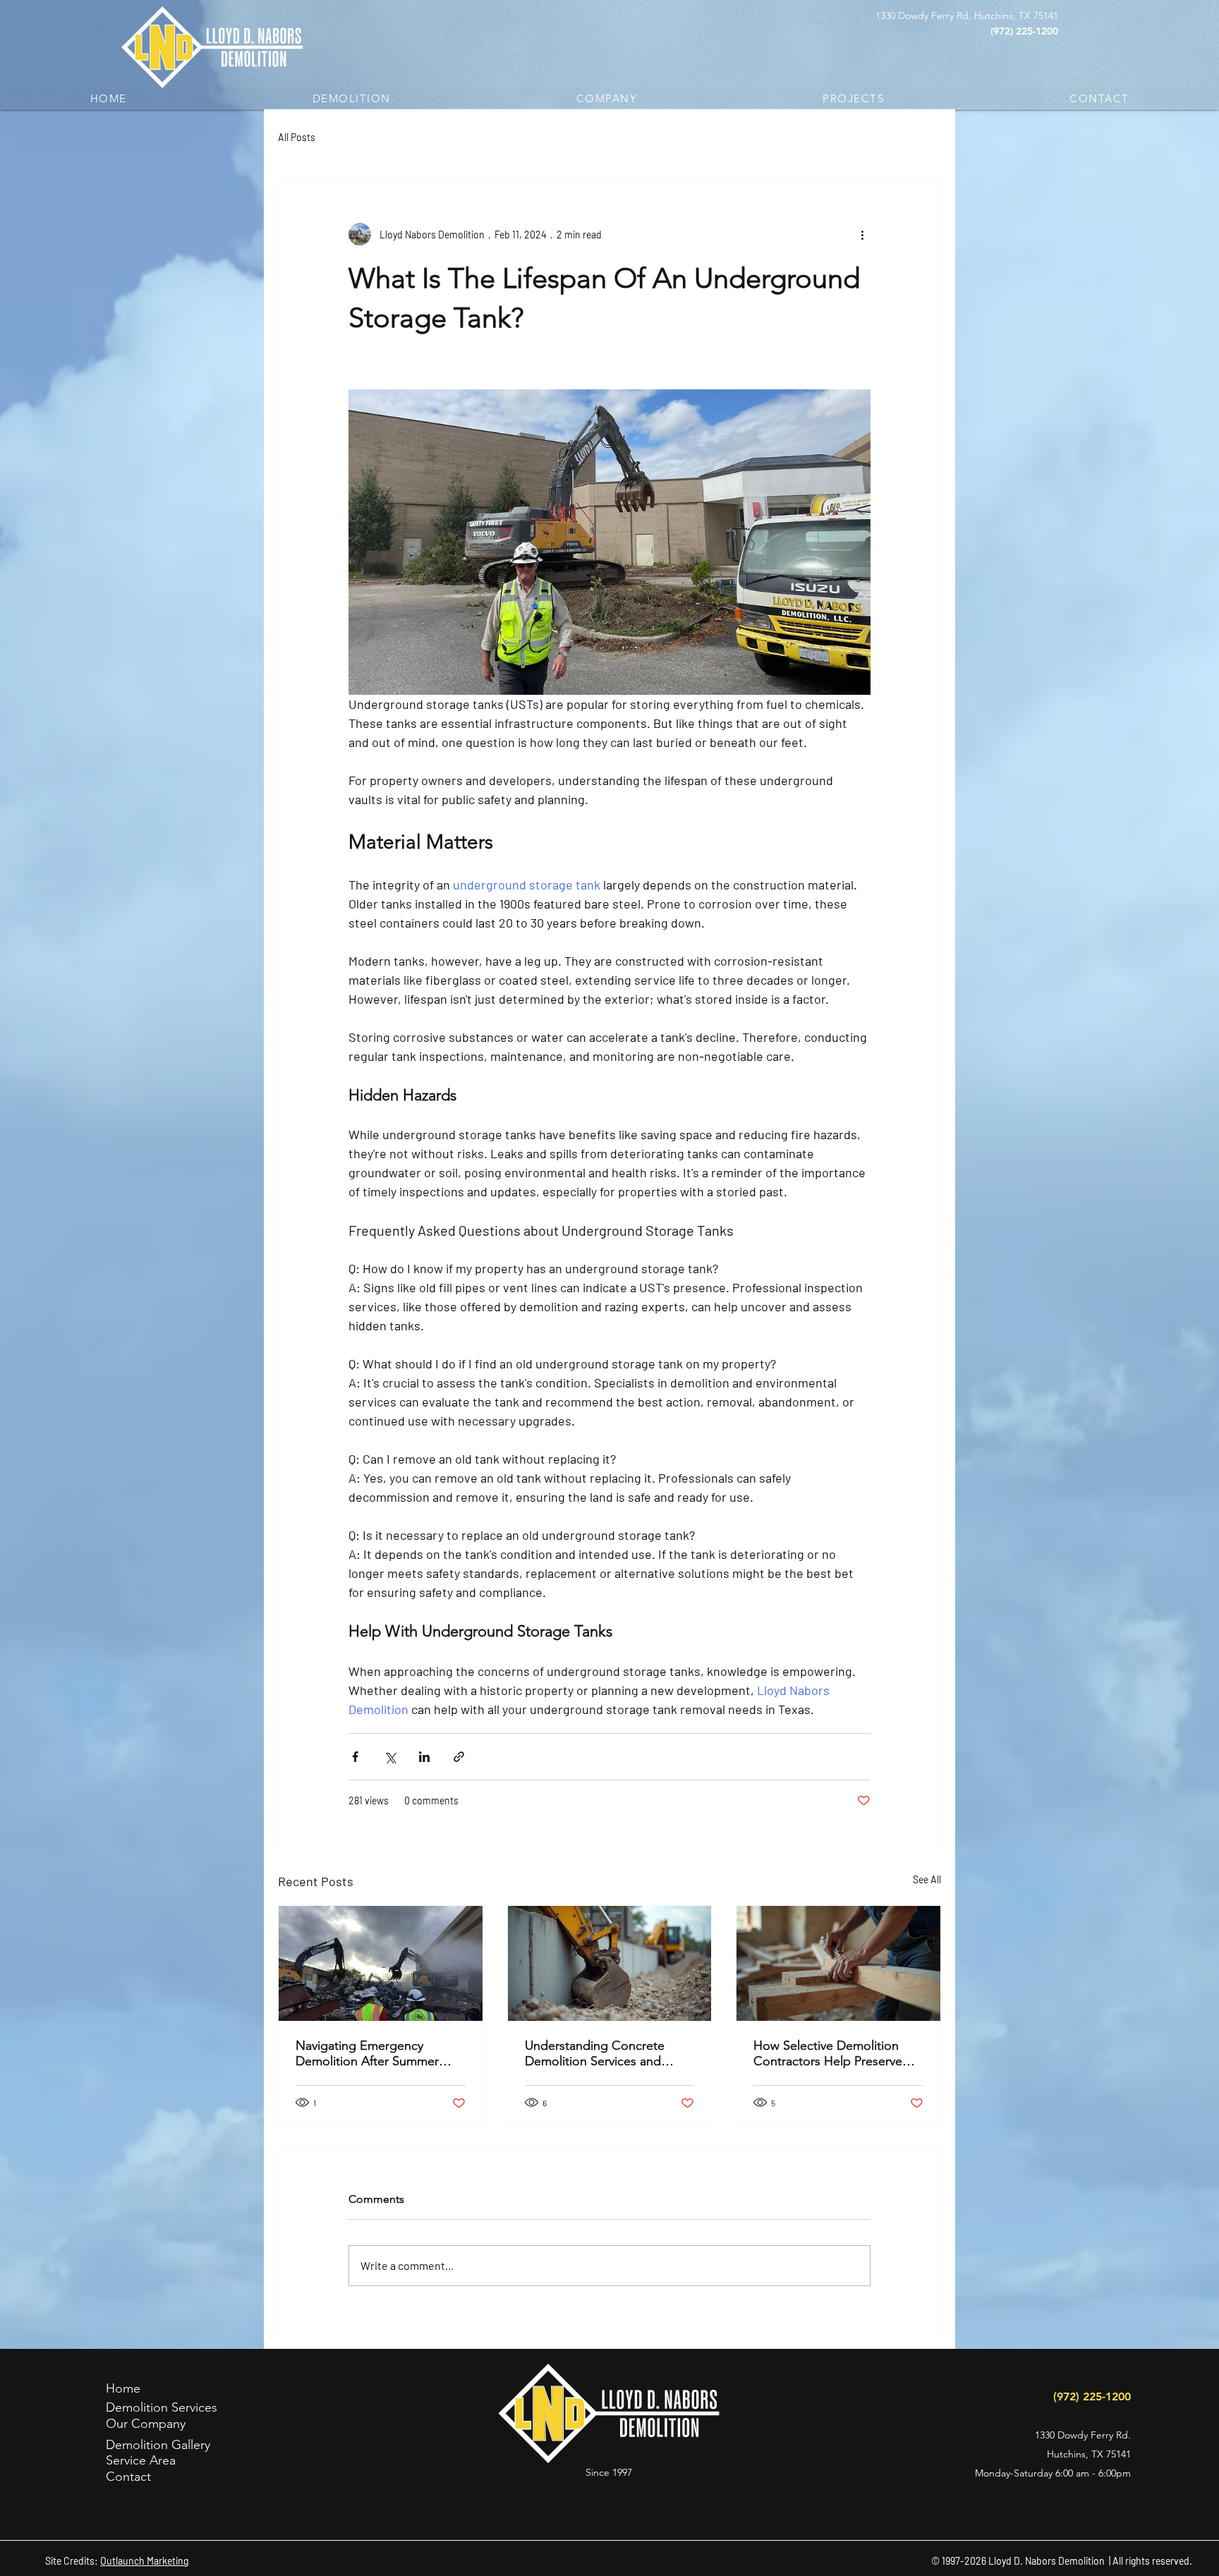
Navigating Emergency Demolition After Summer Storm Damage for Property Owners (373, 2053)
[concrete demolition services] (610, 1963)
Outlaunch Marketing (144, 2561)
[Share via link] (459, 1757)
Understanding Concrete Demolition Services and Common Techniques (595, 2053)
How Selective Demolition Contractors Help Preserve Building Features (828, 2053)
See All (927, 1879)
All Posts (297, 137)
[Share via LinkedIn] (424, 1757)
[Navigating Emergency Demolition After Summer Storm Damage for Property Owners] (381, 1963)
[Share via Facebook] (355, 1757)
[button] (351, 98)
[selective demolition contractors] (838, 1963)
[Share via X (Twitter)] (390, 1757)
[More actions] (862, 234)
